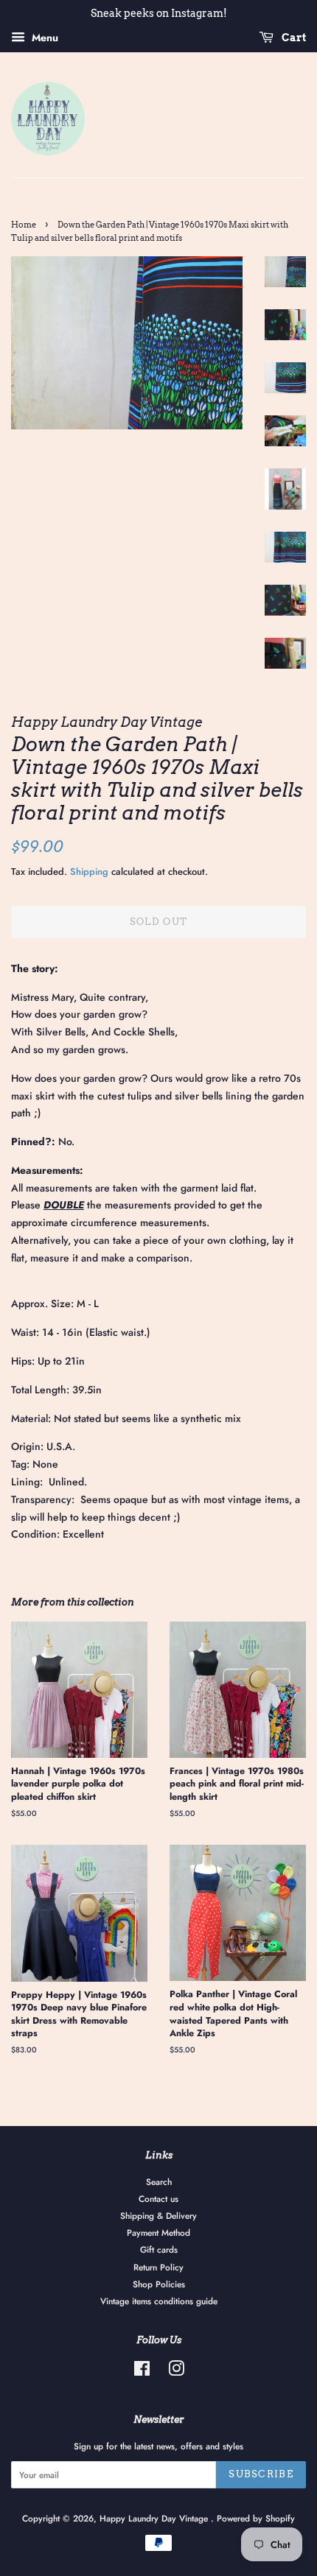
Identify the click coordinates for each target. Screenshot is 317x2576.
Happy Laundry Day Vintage (155, 2518)
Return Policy (158, 2267)
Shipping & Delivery (158, 2216)
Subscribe (261, 2474)
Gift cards (159, 2249)
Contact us (158, 2199)
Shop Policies (159, 2284)
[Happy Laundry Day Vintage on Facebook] (142, 2372)
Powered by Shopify (256, 2518)
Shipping (89, 872)
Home (24, 225)
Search (159, 2182)
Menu (43, 38)
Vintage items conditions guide (159, 2301)
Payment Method (158, 2232)
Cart (293, 38)
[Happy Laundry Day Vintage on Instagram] (176, 2372)
